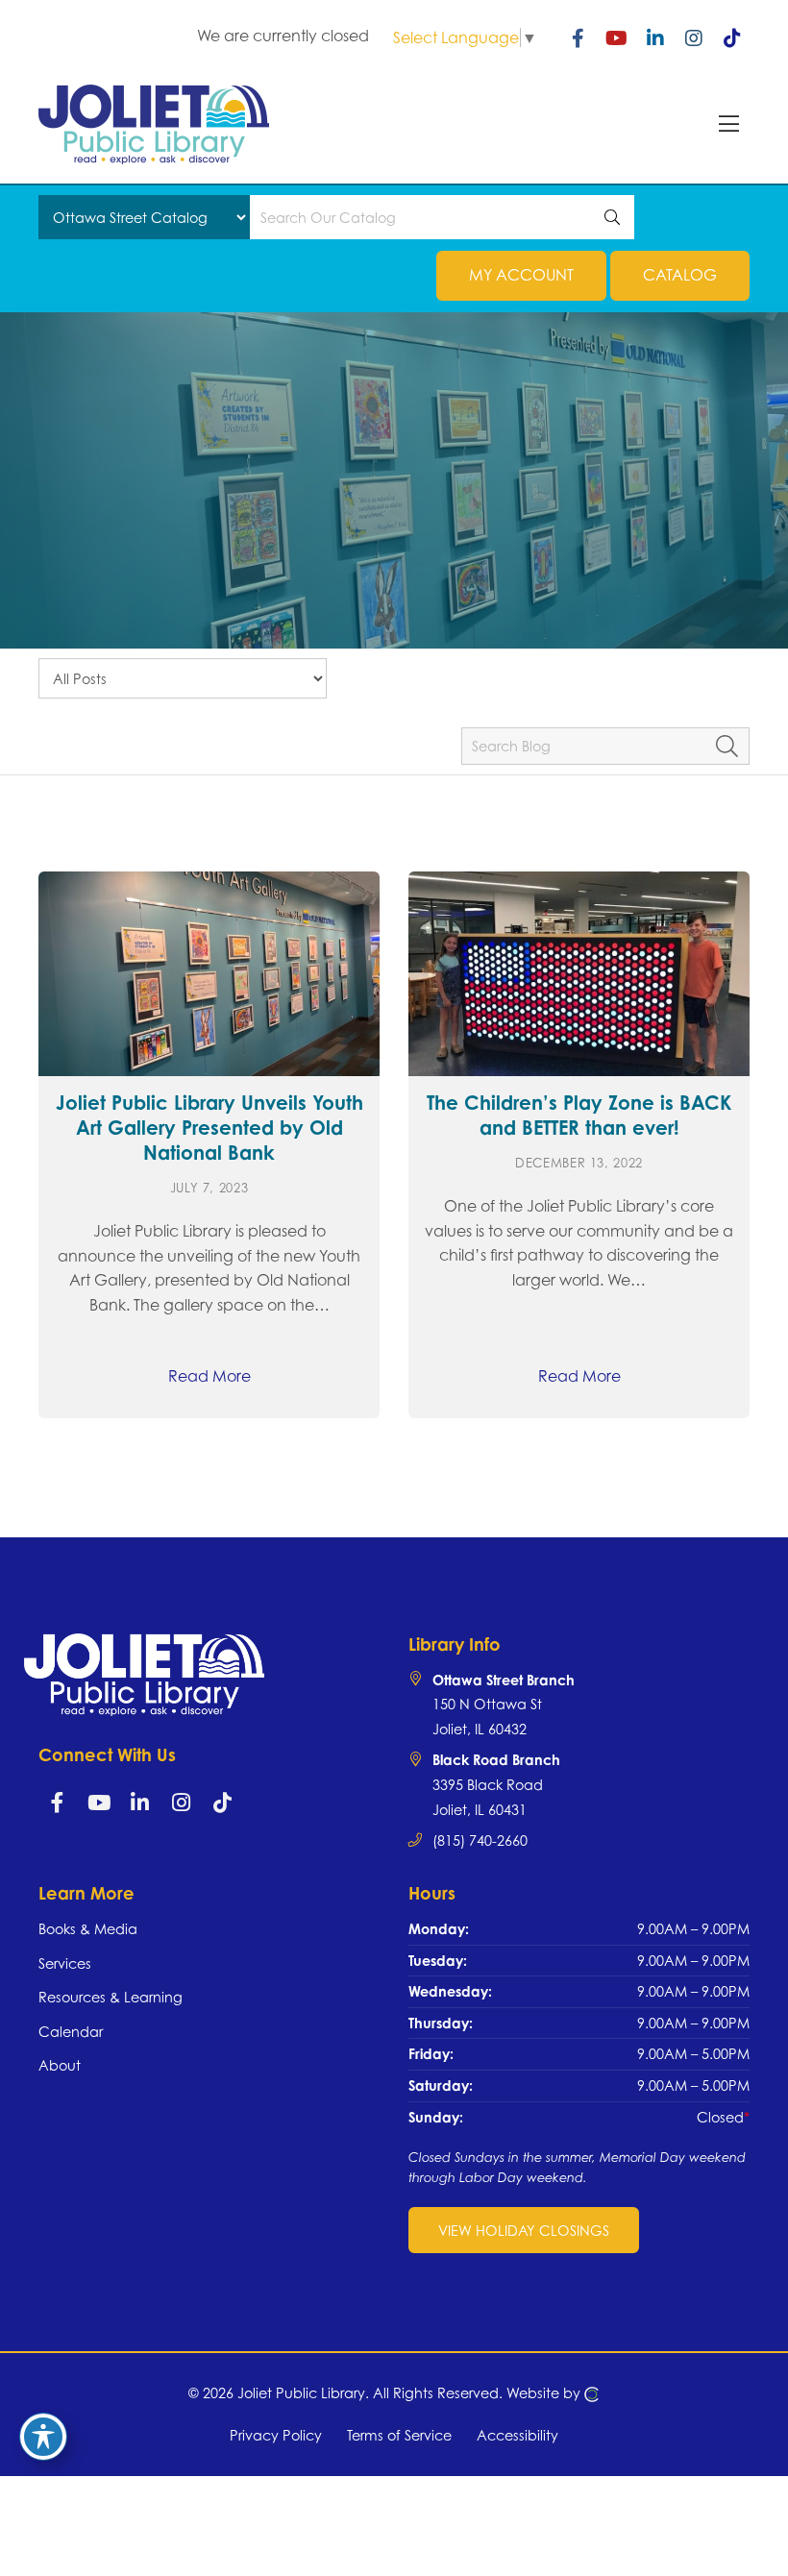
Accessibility (517, 2435)
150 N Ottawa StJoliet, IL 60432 (504, 1705)
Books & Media (88, 1929)
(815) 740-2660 (480, 1840)
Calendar (71, 2032)
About (60, 2065)
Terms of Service (399, 2435)
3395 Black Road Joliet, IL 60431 (496, 1784)
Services (65, 1963)
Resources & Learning (111, 1997)
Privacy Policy (276, 2435)
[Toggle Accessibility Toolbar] (43, 2437)
